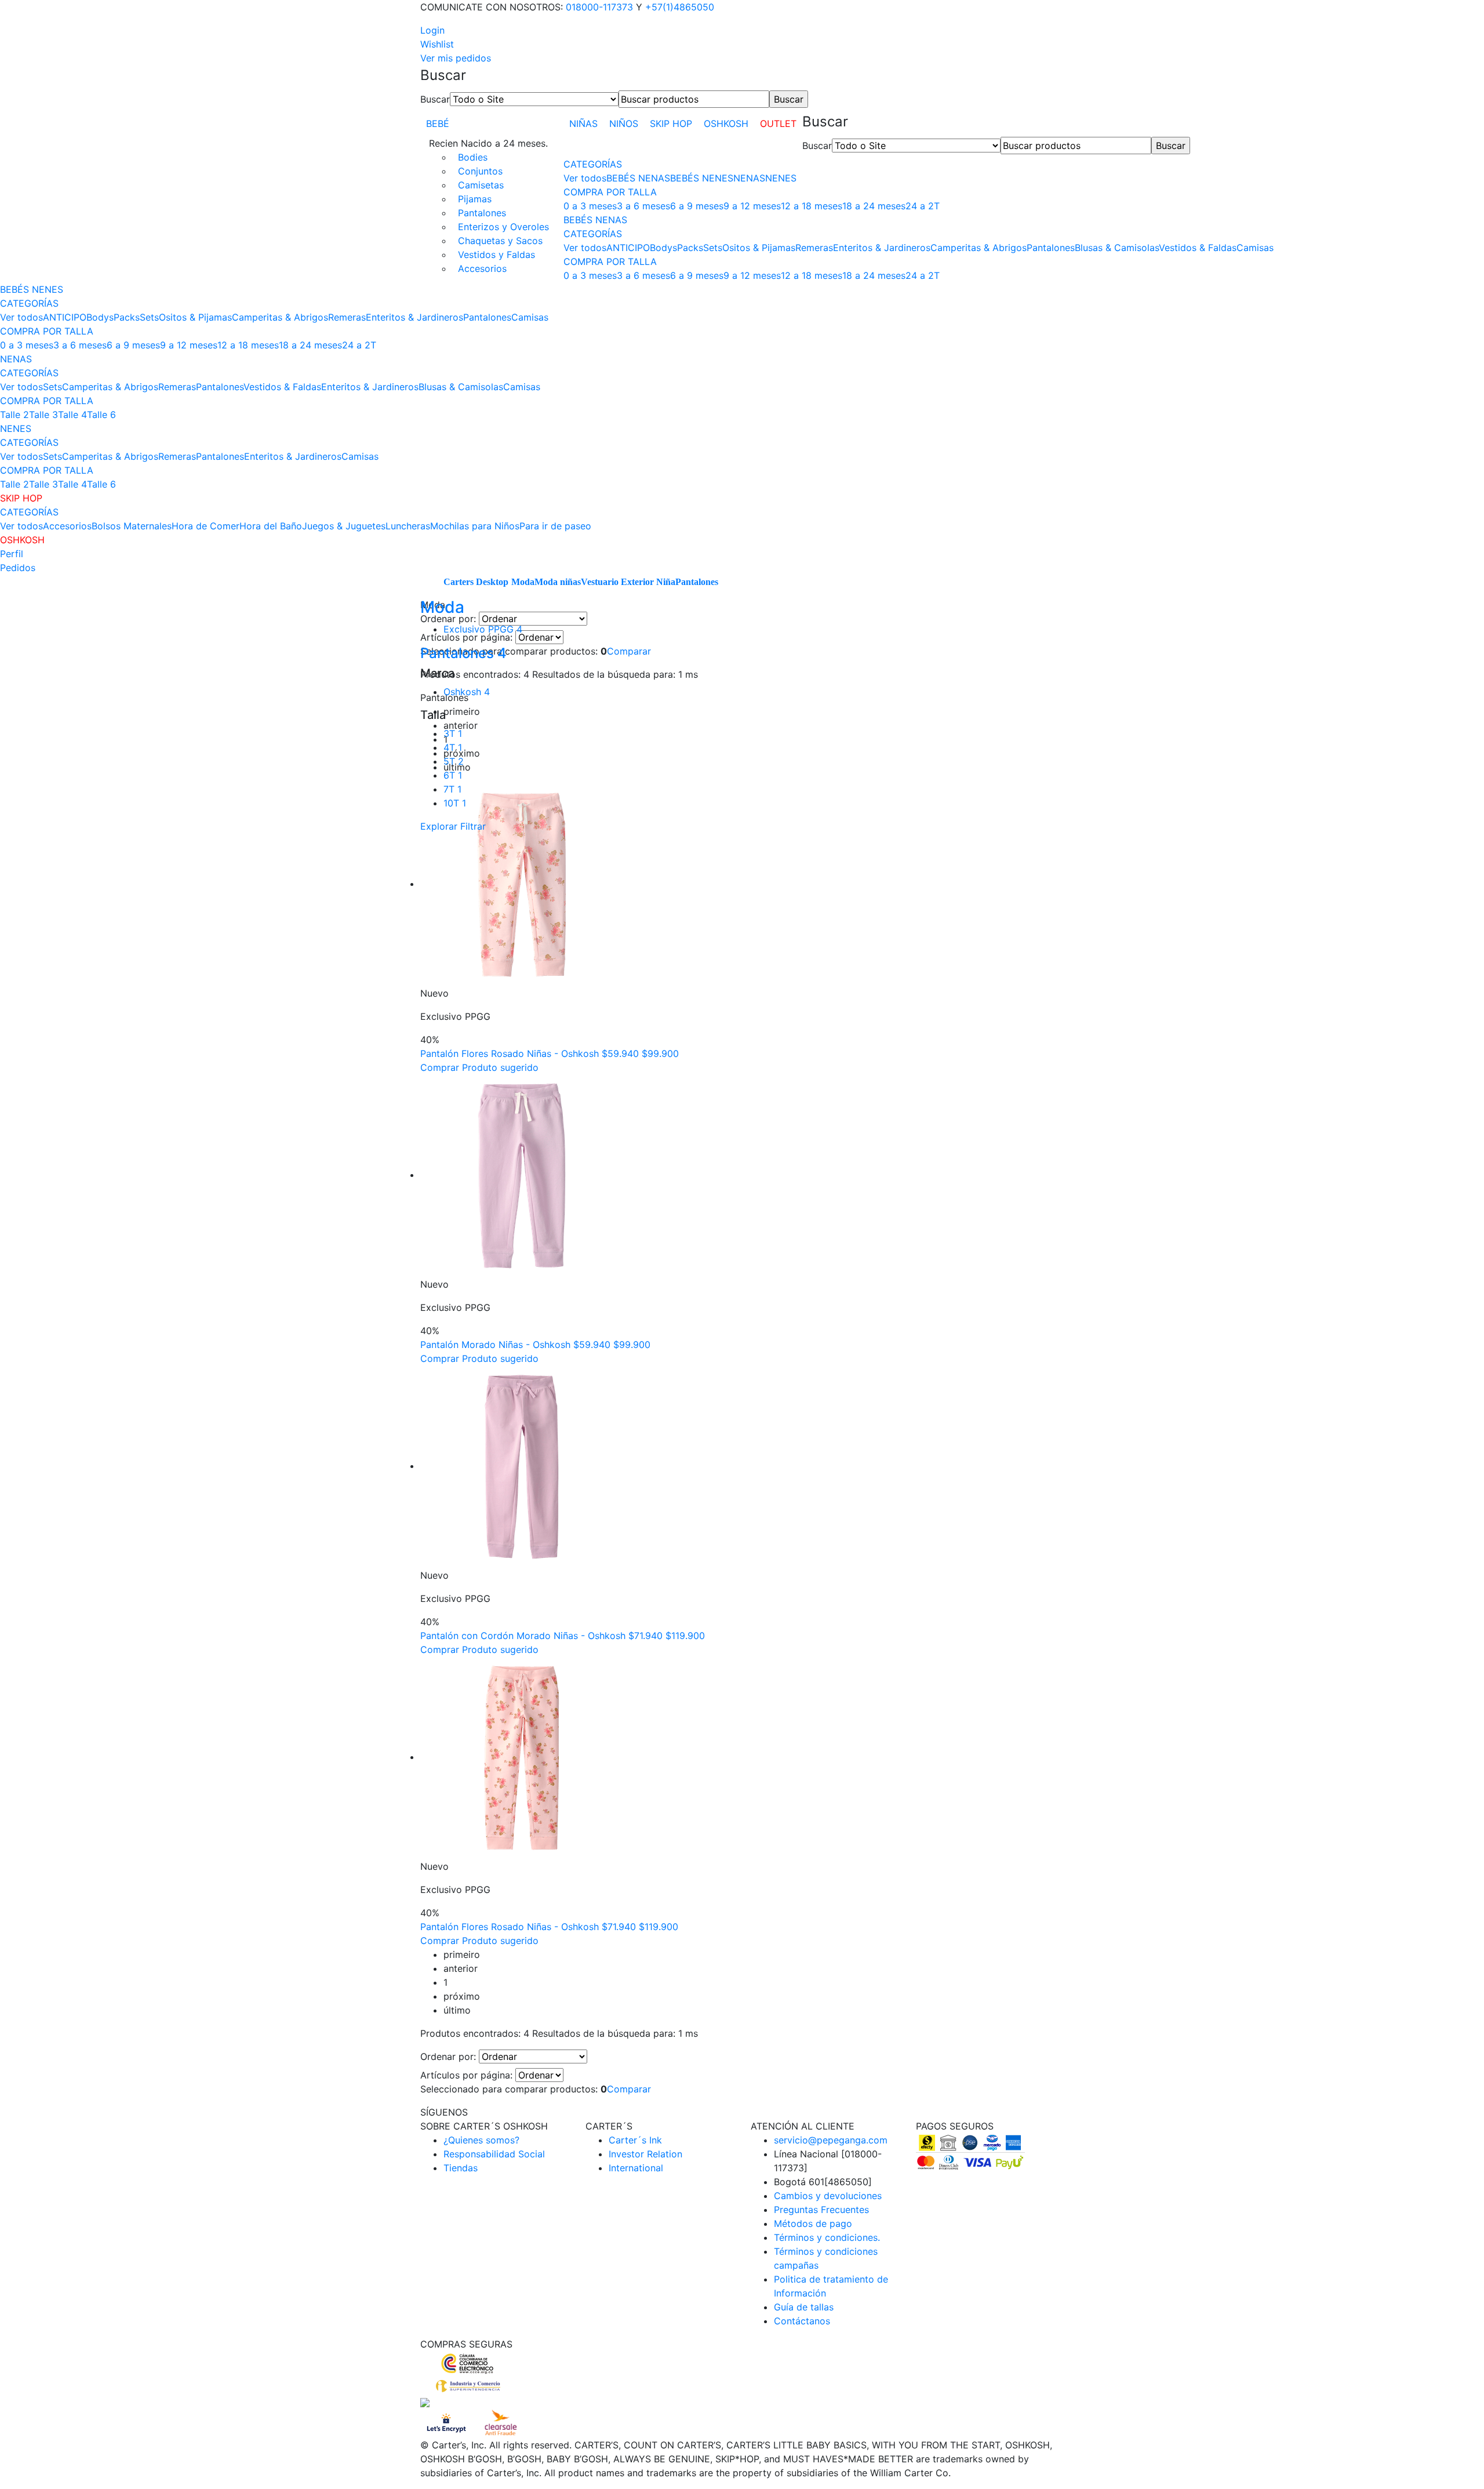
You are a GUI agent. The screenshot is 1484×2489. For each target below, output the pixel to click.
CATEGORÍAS (593, 164)
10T (455, 803)
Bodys (663, 248)
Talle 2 (14, 415)
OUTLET (778, 123)
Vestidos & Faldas (1198, 248)
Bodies (473, 157)
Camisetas (481, 185)
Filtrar (473, 826)
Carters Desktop (476, 582)
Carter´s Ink (635, 2140)
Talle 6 (101, 415)
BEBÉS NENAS (638, 178)
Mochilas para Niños (475, 526)
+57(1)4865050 (680, 7)
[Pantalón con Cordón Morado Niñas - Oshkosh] (522, 1466)
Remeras (814, 248)
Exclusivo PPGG (483, 629)
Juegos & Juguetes (344, 526)
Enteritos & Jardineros (882, 248)
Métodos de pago (813, 2223)
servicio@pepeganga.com (831, 2140)
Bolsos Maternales (132, 526)
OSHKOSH (726, 123)
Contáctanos (802, 2321)
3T (453, 733)
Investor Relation (645, 2154)
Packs (690, 248)
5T (454, 761)
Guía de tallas (804, 2307)
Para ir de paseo (555, 526)
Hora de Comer (205, 526)
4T (453, 747)
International (636, 2168)
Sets (713, 248)
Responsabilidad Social (494, 2154)
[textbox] (694, 99)
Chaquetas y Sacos (500, 241)
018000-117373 (599, 7)
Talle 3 (43, 415)
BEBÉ (438, 123)
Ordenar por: (448, 2056)
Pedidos (18, 568)
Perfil (12, 554)
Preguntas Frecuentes (821, 2210)
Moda (523, 582)
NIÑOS (624, 123)
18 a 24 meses (874, 206)
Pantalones (482, 213)
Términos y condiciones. (827, 2237)
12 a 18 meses (812, 206)
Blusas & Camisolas (1117, 248)
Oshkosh (467, 692)
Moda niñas (558, 582)
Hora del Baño (271, 526)
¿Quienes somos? (481, 2140)
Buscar (435, 99)
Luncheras (408, 526)
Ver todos (585, 178)
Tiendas (461, 2168)
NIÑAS (583, 123)
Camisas (1255, 248)
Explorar (439, 826)
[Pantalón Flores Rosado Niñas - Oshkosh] (522, 884)
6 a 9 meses (697, 206)
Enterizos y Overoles (503, 227)
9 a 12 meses (752, 206)
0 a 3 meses (590, 206)
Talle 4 (72, 415)
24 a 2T (923, 206)
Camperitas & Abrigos (979, 248)
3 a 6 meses (643, 206)
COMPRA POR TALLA (610, 192)
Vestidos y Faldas (497, 255)
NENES (781, 178)
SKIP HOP (671, 123)
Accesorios (482, 268)
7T (452, 789)
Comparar (629, 651)
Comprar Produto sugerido (479, 1067)
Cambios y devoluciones (828, 2196)
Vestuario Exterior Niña (628, 582)
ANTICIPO (628, 248)
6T (453, 775)
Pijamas (475, 199)
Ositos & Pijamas (759, 248)
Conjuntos (480, 171)
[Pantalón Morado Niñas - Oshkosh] (522, 1175)
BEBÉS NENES (702, 178)
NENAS (749, 178)
